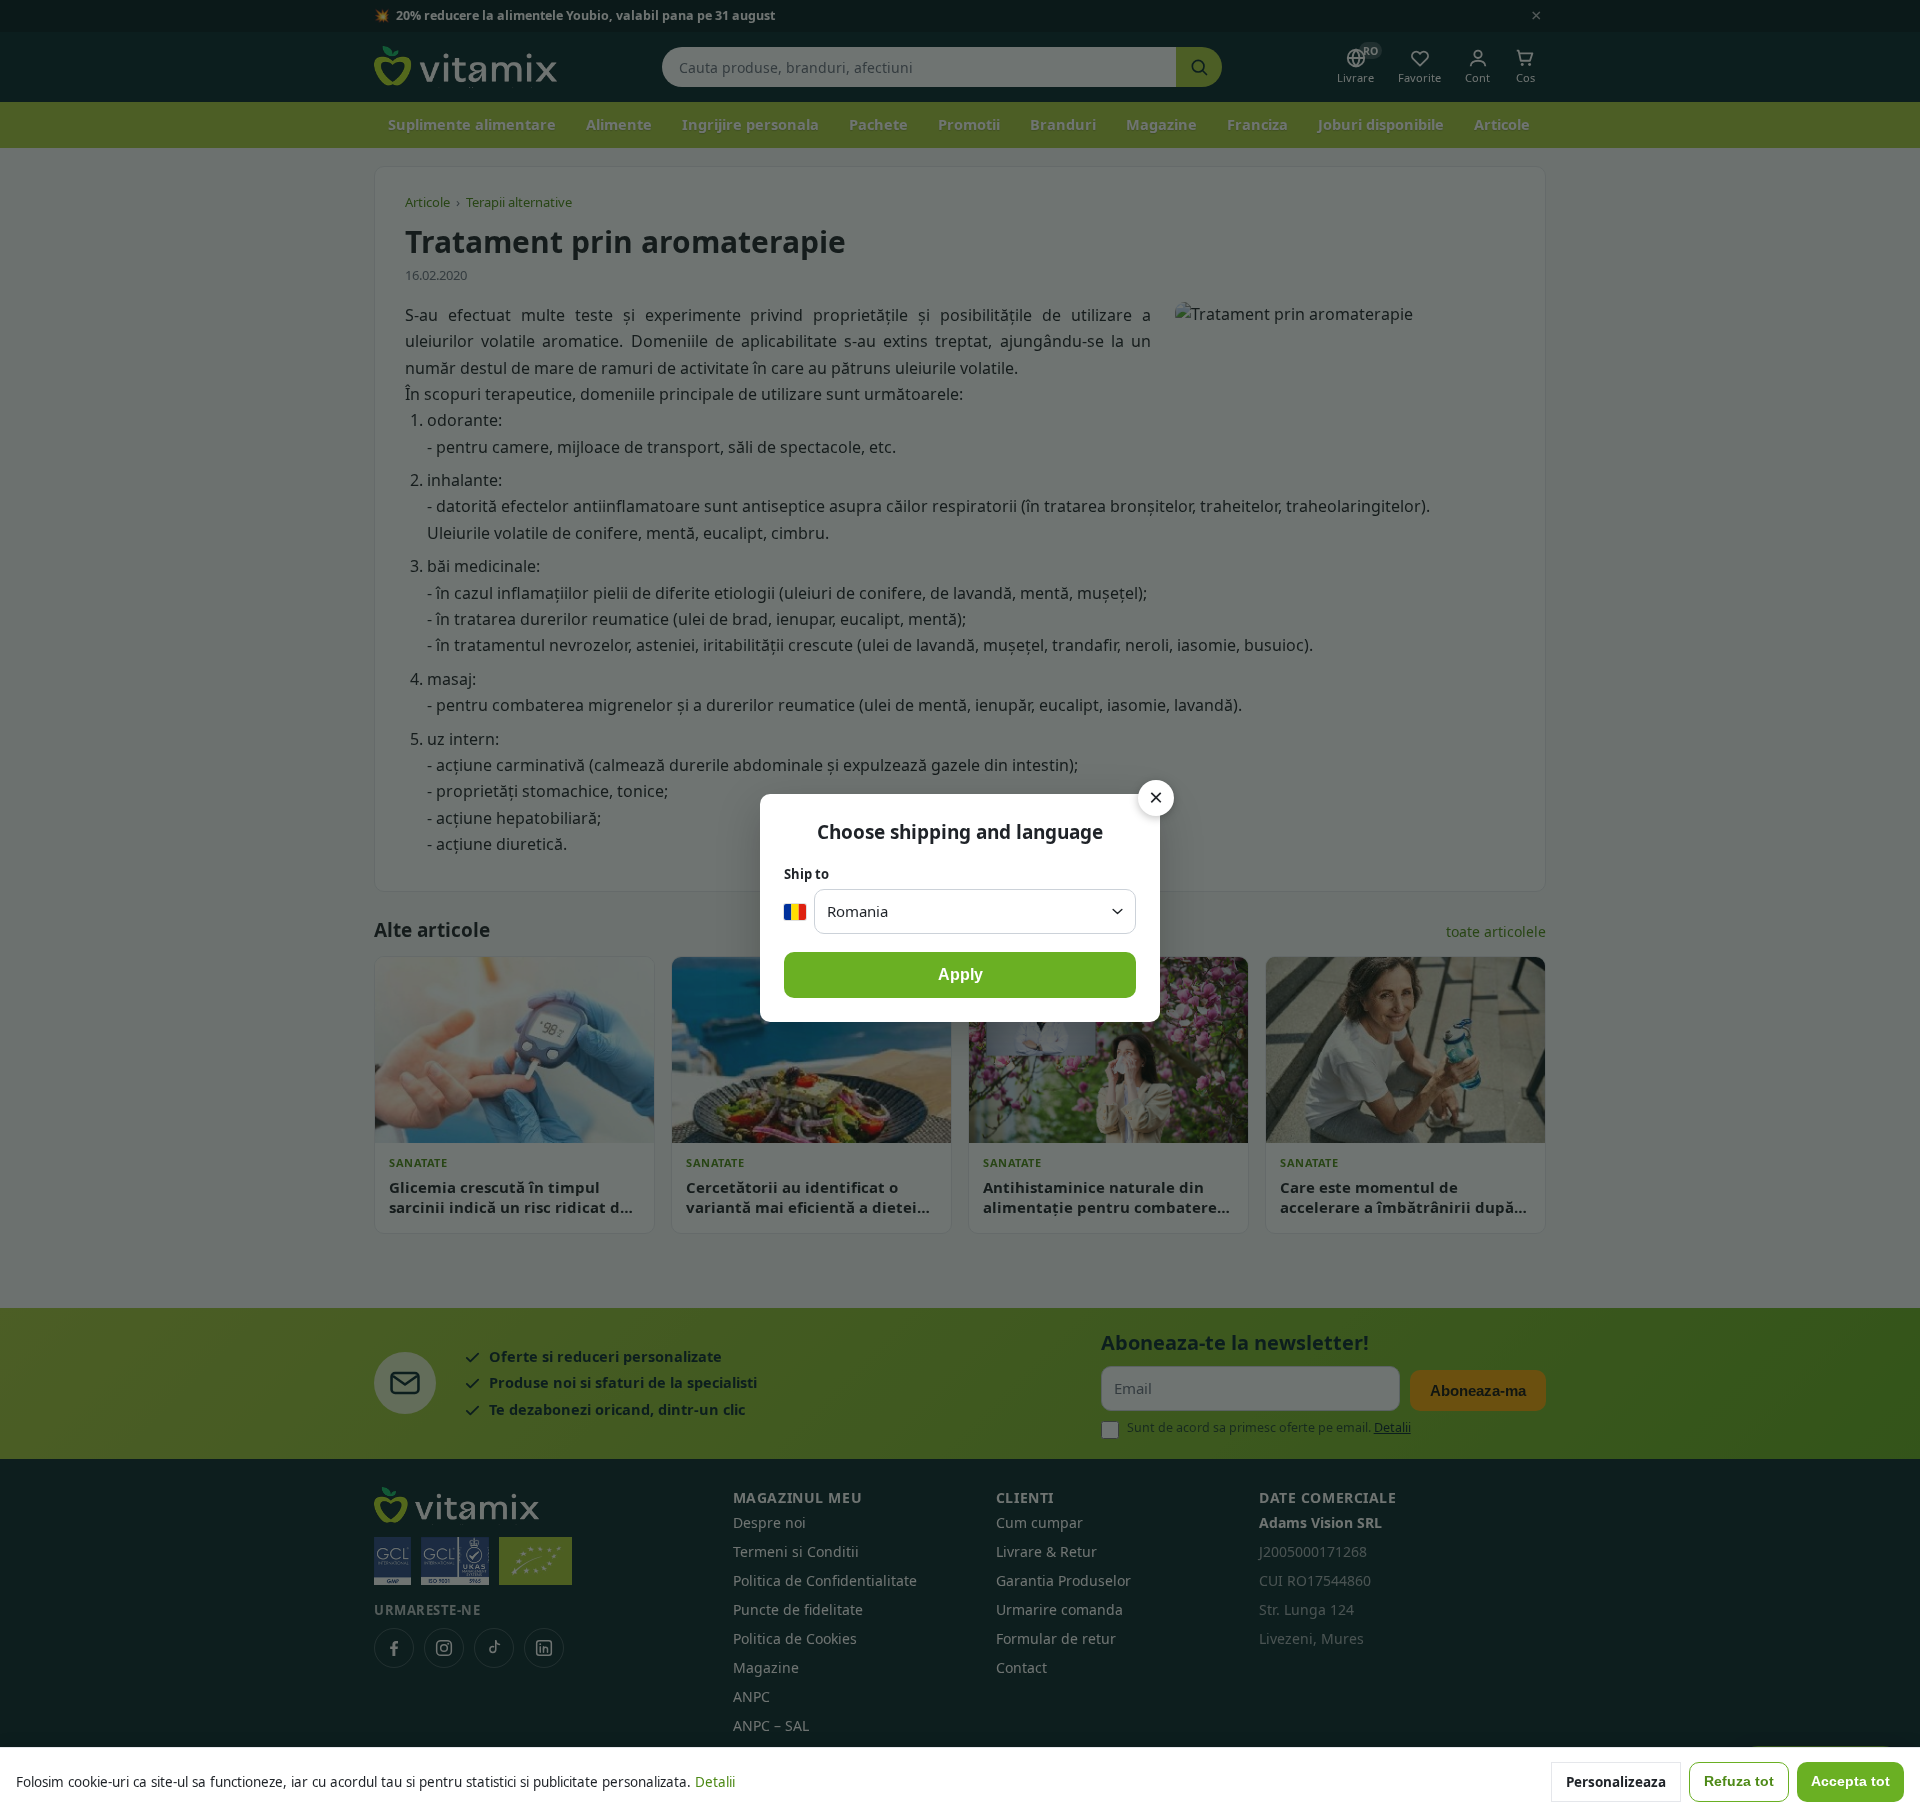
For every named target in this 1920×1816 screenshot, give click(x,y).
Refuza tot (1739, 1781)
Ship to (806, 874)
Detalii (715, 1782)
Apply (960, 974)
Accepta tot (1850, 1781)
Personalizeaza (1616, 1782)
